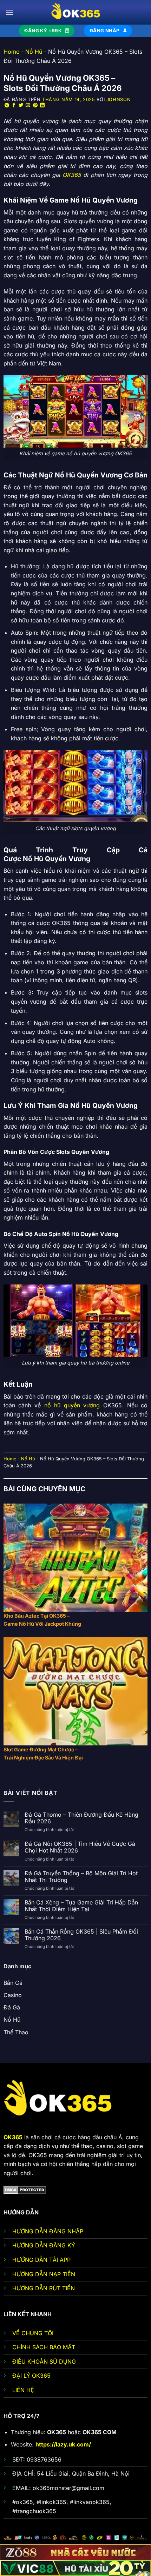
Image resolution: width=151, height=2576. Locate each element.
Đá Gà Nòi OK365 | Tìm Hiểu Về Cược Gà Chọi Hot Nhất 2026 (80, 1847)
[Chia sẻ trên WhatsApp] (7, 105)
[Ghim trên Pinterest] (35, 105)
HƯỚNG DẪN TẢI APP (41, 2260)
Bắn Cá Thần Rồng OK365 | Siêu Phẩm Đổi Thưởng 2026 (81, 1935)
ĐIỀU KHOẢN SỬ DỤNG (44, 2362)
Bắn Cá (13, 1983)
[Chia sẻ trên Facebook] (14, 105)
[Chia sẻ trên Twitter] (21, 105)
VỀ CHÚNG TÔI (33, 2333)
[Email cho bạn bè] (28, 105)
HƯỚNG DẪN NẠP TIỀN (44, 2274)
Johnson (119, 100)
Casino (13, 1995)
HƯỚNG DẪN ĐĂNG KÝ (44, 2245)
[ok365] (75, 12)
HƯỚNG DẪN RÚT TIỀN (44, 2288)
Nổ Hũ (34, 52)
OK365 (72, 175)
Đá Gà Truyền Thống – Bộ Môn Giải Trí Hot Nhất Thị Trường (81, 1877)
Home (11, 52)
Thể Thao (16, 2032)
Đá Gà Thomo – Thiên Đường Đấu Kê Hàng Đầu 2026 (81, 1818)
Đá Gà (12, 2007)
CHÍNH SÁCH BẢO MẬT (44, 2347)
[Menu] (9, 12)
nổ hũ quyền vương (72, 1405)
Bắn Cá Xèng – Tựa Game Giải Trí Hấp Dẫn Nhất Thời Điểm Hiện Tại (81, 1906)
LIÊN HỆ (23, 2390)
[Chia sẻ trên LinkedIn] (42, 105)
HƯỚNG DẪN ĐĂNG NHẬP (48, 2231)
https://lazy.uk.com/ (63, 2444)
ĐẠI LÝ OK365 (31, 2376)
